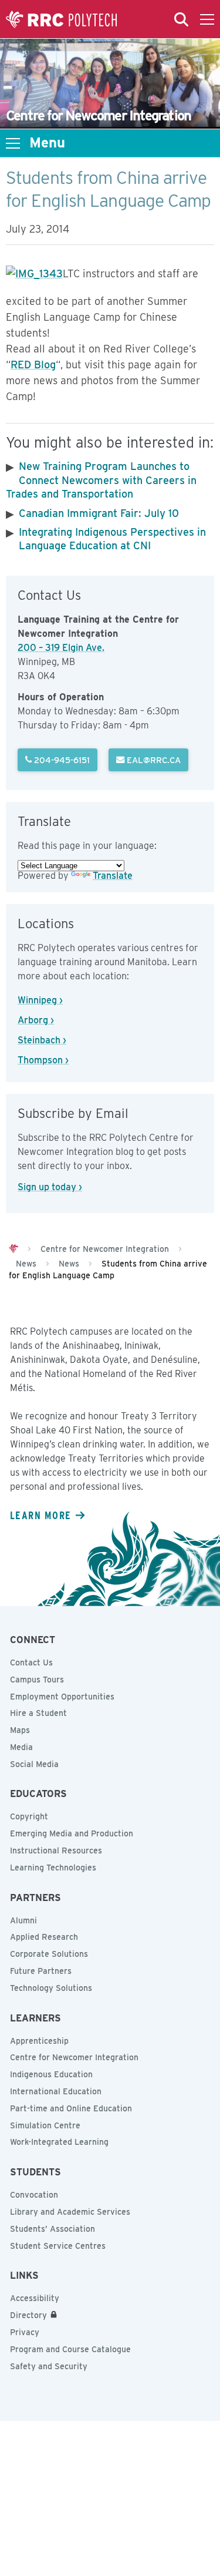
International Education (56, 2091)
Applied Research (44, 1937)
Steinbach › (42, 1040)
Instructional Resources (56, 1850)
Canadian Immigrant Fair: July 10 (99, 513)
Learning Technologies (53, 1868)
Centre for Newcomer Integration (74, 2057)
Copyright (29, 1816)
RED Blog (33, 365)
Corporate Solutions (49, 1954)
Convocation (34, 2195)
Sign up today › (50, 1187)
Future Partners (41, 1971)
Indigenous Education (51, 2074)
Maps (20, 1730)
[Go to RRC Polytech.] (13, 1249)
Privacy (25, 2332)
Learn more (40, 1515)
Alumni (23, 1920)
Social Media (34, 1764)
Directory (28, 2315)
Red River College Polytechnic (62, 19)
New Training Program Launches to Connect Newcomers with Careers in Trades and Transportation (101, 480)
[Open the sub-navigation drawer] (13, 143)
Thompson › (43, 1060)
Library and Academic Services (70, 2212)
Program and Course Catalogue (70, 2349)
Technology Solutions (51, 1988)
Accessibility (35, 2298)
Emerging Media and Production (72, 1833)
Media (21, 1747)
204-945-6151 (61, 760)
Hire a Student (38, 1713)
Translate (113, 876)
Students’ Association (53, 2229)
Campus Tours (37, 1680)
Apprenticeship (39, 2041)
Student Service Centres (58, 2246)
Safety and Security (49, 2366)
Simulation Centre (45, 2125)
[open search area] (181, 19)
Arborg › (36, 1020)
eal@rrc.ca (153, 760)
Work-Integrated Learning (59, 2142)
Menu (47, 143)
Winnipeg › (40, 1000)
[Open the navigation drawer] (207, 19)
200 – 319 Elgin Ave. (61, 648)
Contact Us (31, 1663)
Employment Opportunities (62, 1697)
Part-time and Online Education (71, 2108)
